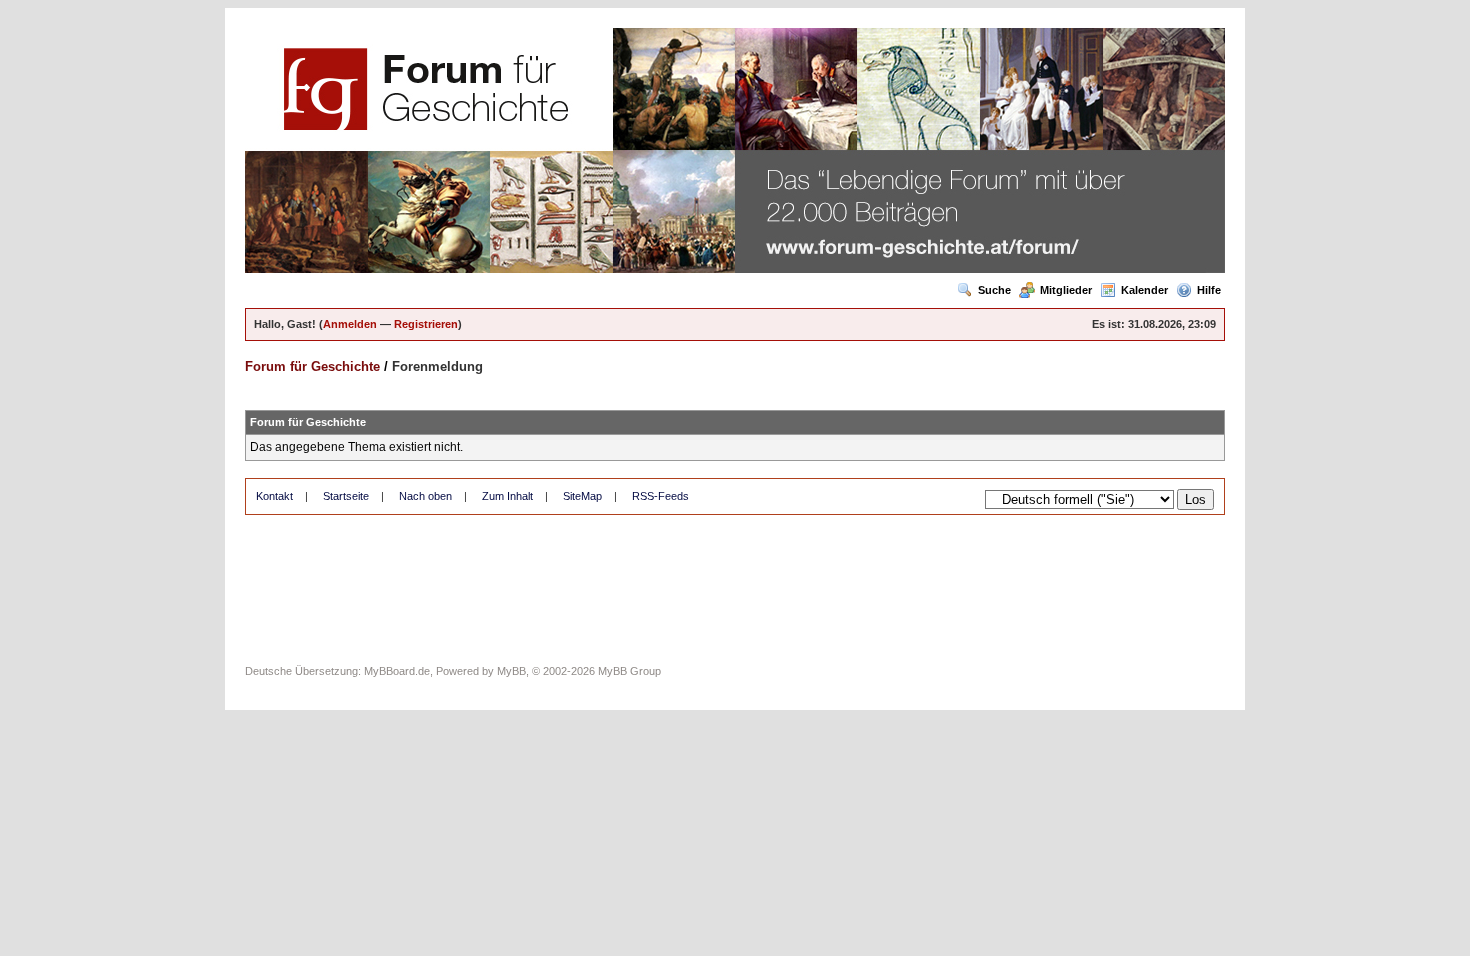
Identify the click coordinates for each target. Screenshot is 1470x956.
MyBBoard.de (397, 671)
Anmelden (350, 324)
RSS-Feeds (660, 496)
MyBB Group (629, 671)
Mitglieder (1066, 290)
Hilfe (1209, 290)
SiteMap (582, 496)
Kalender (1144, 290)
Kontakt (274, 496)
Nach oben (425, 496)
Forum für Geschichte (312, 366)
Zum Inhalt (507, 496)
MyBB (511, 671)
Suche (994, 290)
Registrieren (426, 324)
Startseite (346, 496)
